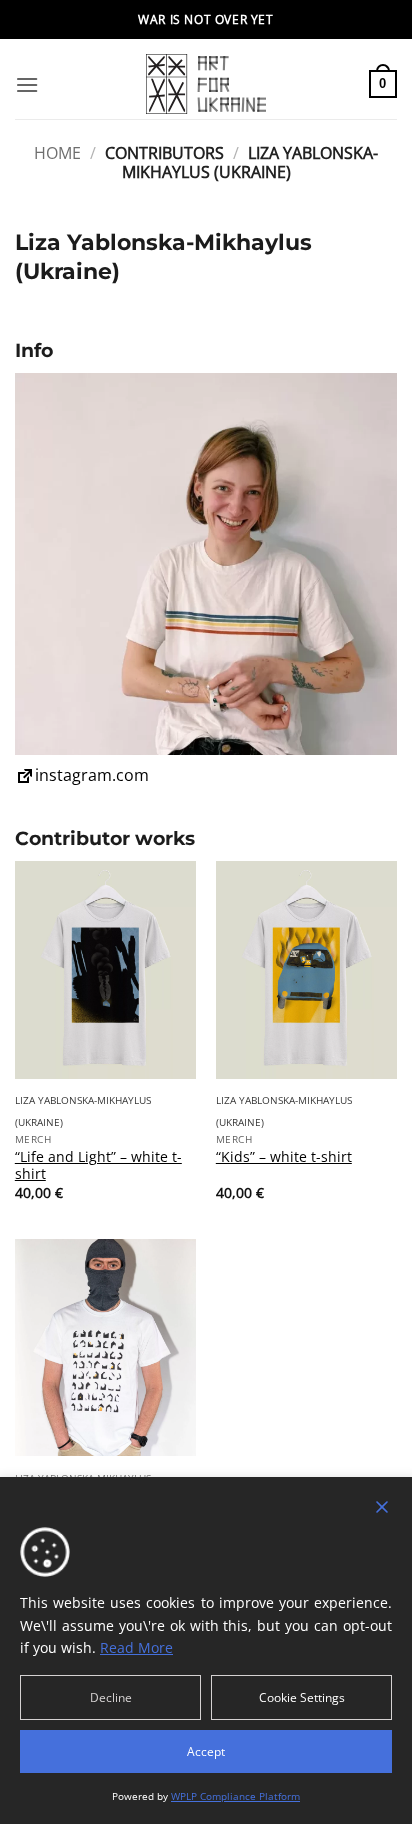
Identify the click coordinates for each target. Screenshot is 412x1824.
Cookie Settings (302, 1697)
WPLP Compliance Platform (235, 1796)
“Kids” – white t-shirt (284, 1157)
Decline (111, 1697)
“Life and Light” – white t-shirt (98, 1165)
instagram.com (92, 775)
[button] (27, 84)
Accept (206, 1751)
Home (57, 153)
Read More (136, 1647)
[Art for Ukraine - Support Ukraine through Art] (206, 84)
